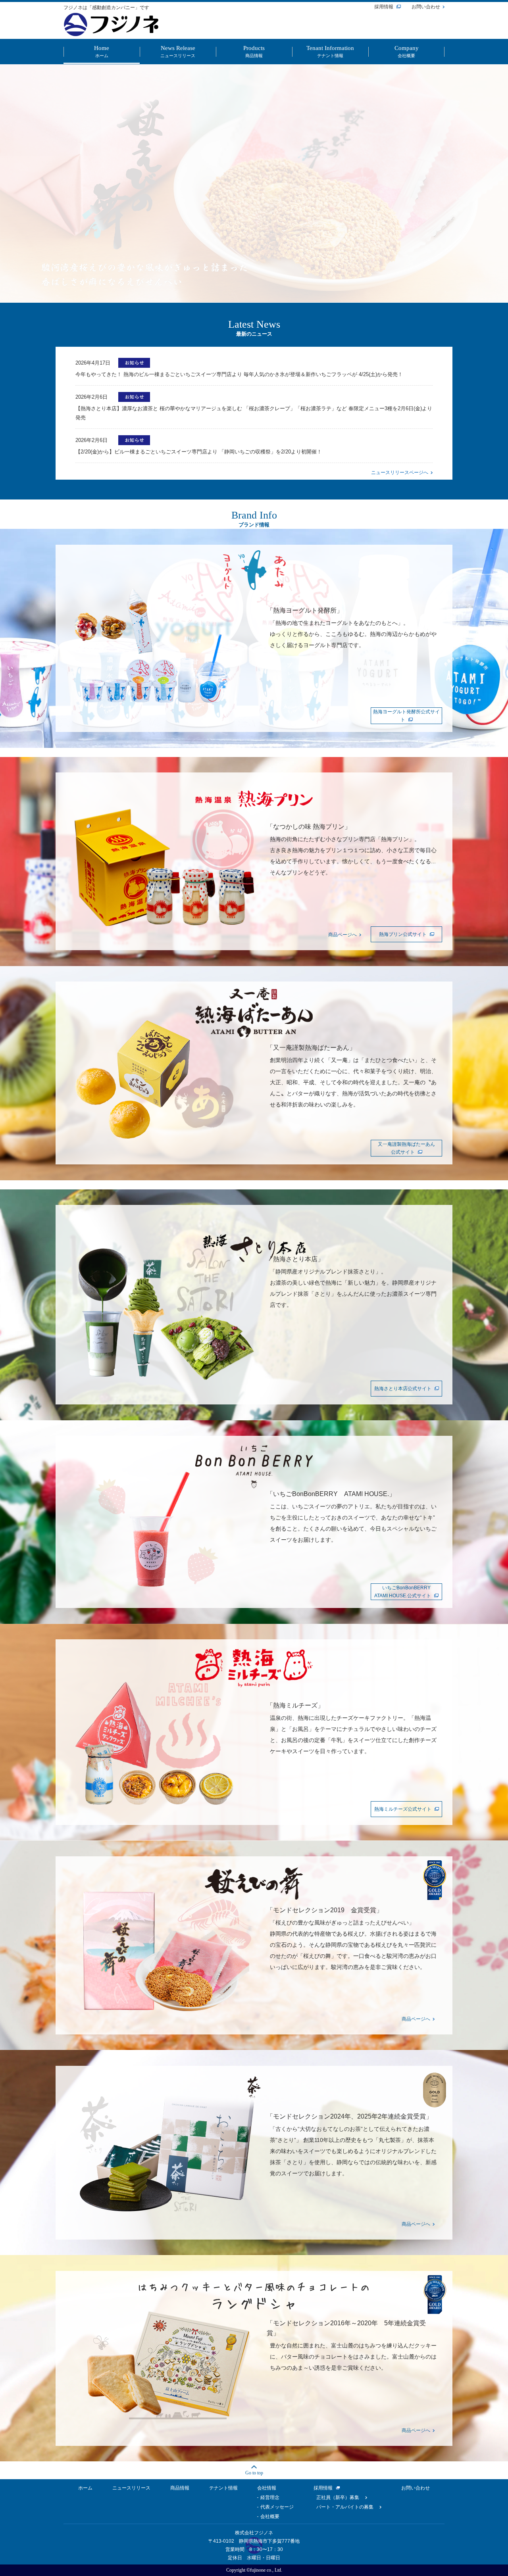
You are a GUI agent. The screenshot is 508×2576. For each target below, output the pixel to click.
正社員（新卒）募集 (338, 2497)
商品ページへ (343, 935)
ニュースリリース (131, 2488)
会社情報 (267, 2488)
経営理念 (270, 2497)
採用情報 (384, 7)
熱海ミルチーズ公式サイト (403, 1809)
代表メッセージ (277, 2507)
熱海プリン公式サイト (403, 934)
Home (102, 52)
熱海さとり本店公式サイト (403, 1389)
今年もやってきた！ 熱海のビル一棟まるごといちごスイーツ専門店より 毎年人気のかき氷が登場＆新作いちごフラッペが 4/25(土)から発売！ (239, 374)
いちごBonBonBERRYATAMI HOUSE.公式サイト (403, 1592)
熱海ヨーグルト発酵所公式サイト (406, 716)
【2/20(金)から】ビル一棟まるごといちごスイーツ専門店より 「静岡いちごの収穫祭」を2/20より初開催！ (199, 452)
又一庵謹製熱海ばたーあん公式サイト (406, 1148)
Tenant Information (330, 52)
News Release (178, 52)
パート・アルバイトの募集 (345, 2507)
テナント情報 (223, 2488)
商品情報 (180, 2488)
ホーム (85, 2488)
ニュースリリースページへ (400, 473)
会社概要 (270, 2516)
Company (407, 52)
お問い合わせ (426, 7)
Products (254, 52)
